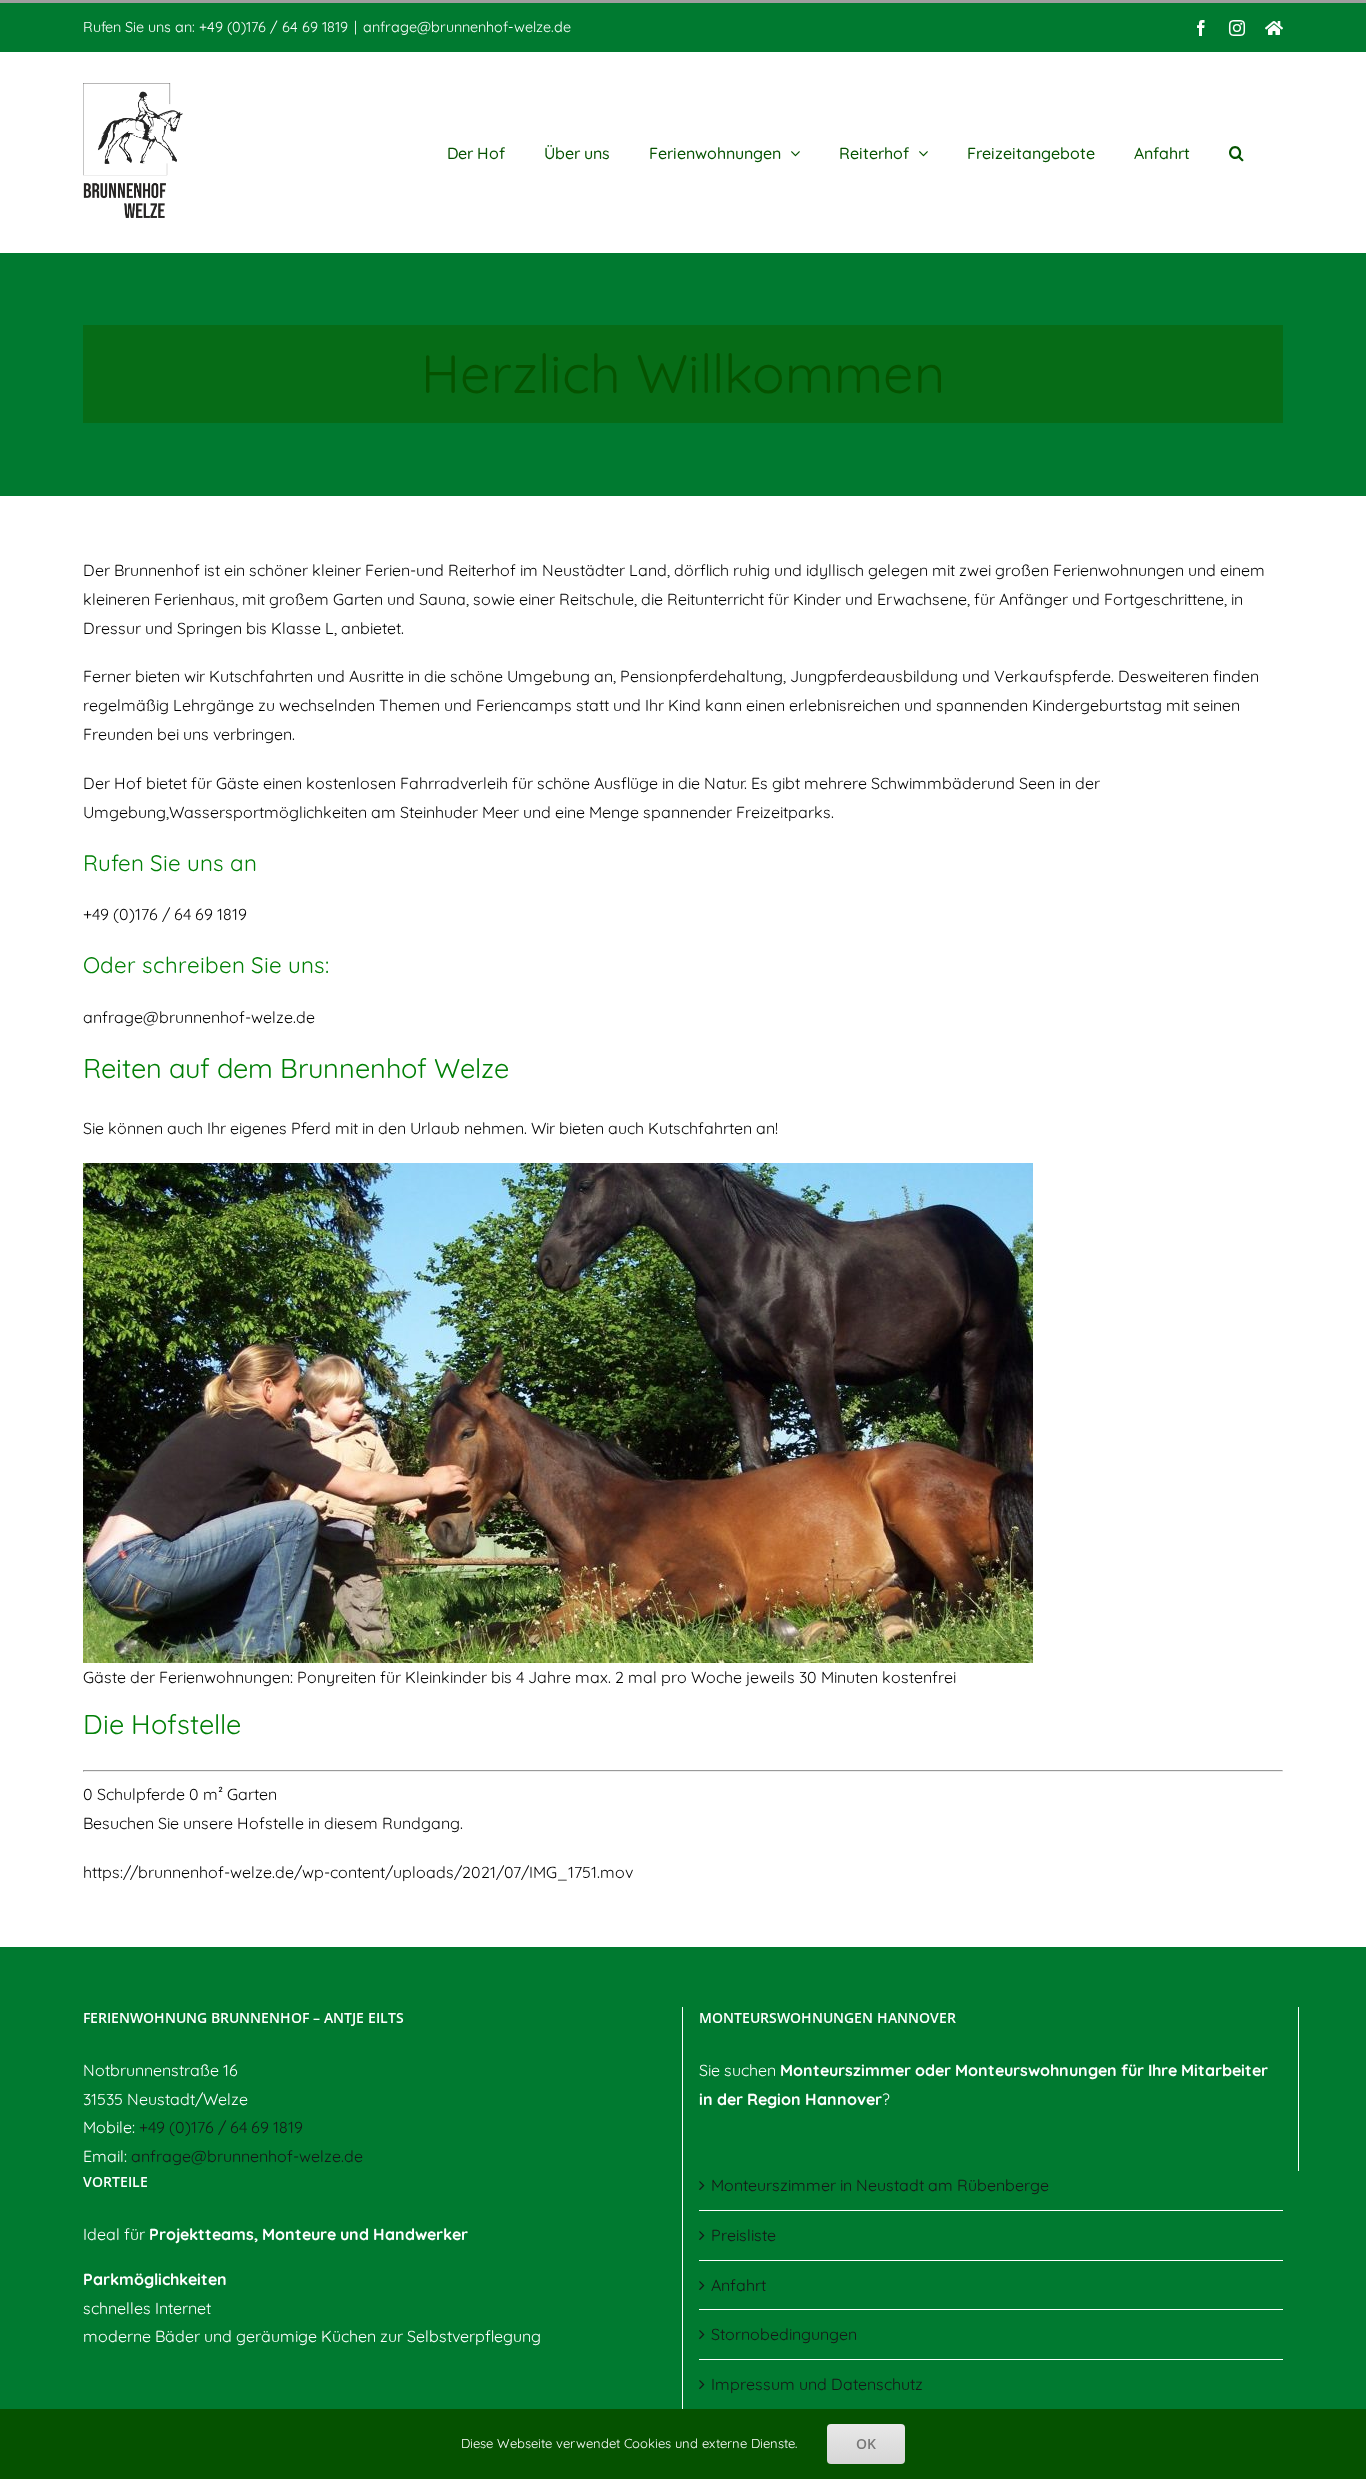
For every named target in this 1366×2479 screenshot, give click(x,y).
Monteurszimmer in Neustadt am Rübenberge (880, 2185)
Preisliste (743, 2235)
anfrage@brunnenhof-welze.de (467, 27)
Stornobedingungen (784, 2334)
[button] (1236, 152)
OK (866, 2443)
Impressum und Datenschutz (817, 2384)
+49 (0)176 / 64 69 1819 (221, 2127)
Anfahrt (738, 2285)
